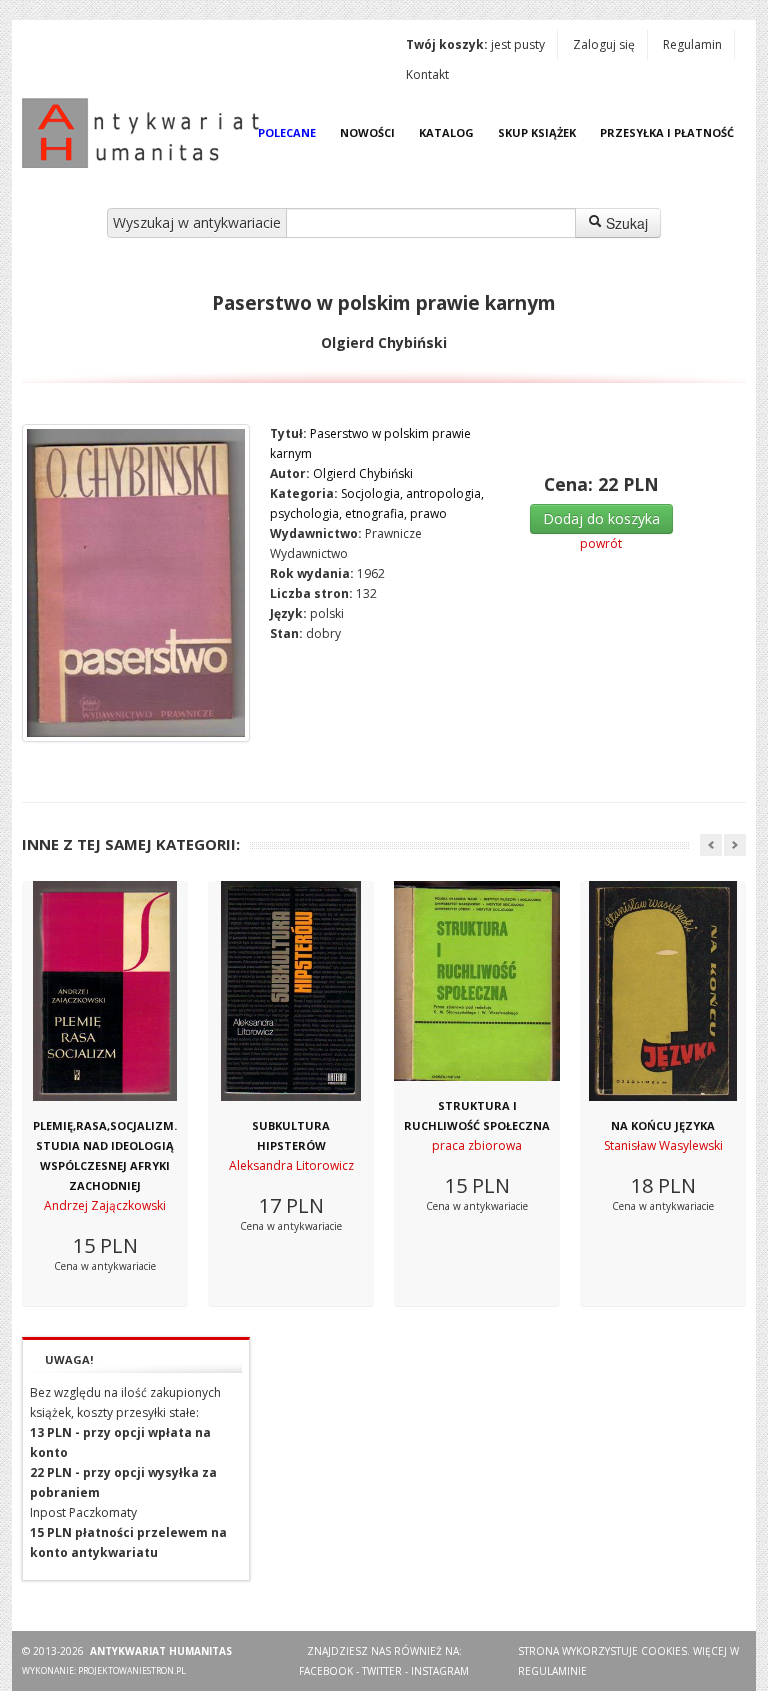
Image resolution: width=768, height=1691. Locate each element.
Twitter (382, 1671)
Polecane (287, 132)
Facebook (326, 1671)
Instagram (440, 1671)
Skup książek (537, 132)
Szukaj (625, 223)
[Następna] (735, 845)
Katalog (446, 132)
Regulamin (692, 44)
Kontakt (427, 74)
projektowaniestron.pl (132, 1670)
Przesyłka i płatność (667, 132)
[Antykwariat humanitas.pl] (146, 133)
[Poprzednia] (711, 845)
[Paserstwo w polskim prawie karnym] (136, 583)
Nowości (367, 132)
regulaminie (552, 1671)
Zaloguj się (604, 44)
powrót (601, 543)
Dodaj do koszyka (601, 518)
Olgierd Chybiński (363, 473)
